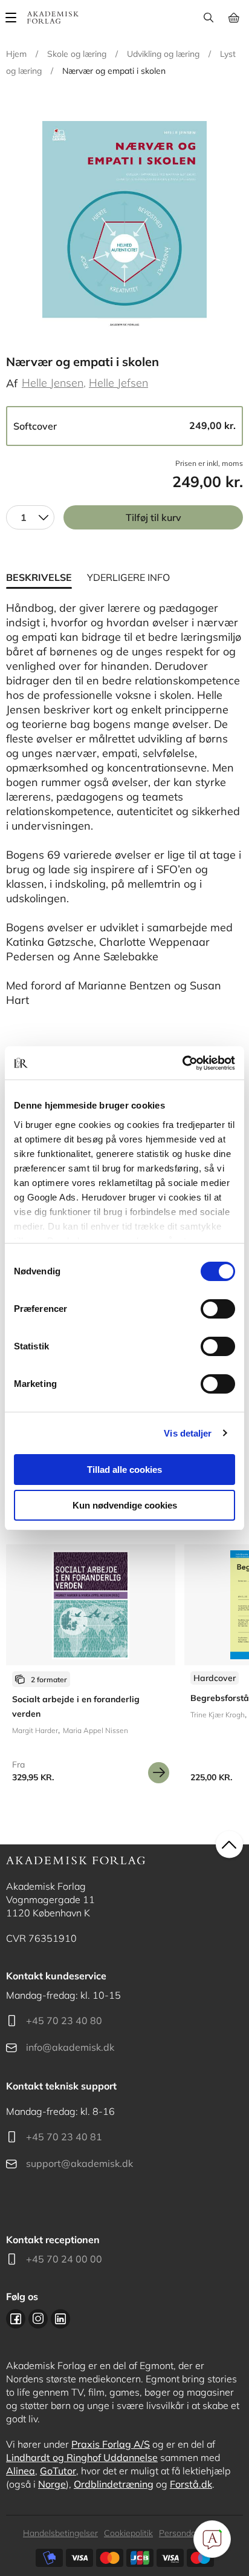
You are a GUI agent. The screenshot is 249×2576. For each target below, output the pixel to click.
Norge (52, 2484)
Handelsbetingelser (60, 2533)
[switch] (218, 1309)
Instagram (38, 2319)
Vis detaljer (188, 1433)
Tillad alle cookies (124, 1470)
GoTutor (58, 2471)
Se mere (159, 1773)
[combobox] (30, 517)
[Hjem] (53, 18)
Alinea (21, 2471)
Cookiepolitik (128, 2533)
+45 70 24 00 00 (64, 2259)
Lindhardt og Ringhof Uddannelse (82, 2457)
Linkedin (60, 2319)
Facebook (16, 2319)
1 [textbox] (24, 517)
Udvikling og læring (163, 54)
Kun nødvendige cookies (125, 1505)
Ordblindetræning (114, 2484)
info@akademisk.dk (70, 2047)
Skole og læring (77, 54)
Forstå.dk (191, 2484)
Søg (208, 18)
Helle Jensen (53, 383)
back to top (229, 1845)
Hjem (16, 54)
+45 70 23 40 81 (64, 2137)
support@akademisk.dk (79, 2163)
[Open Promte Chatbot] (212, 2539)
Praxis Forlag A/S (111, 2444)
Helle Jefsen (118, 383)
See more (91, 1668)
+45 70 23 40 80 (64, 2020)
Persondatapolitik (192, 2533)
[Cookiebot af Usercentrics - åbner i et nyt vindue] (182, 1063)
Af (12, 383)
